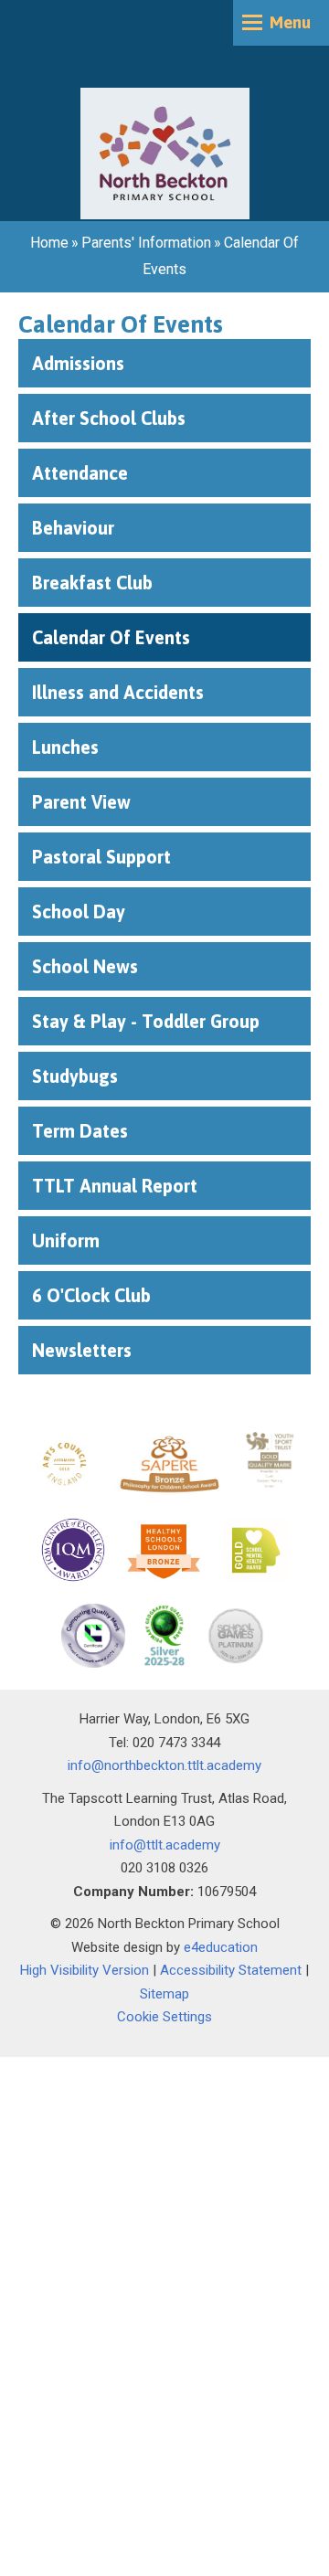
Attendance (80, 473)
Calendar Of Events (111, 637)
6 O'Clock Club (91, 1295)
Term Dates (80, 1131)
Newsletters (82, 1350)
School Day (79, 912)
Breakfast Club (92, 583)
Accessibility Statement (231, 1970)
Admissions (78, 363)
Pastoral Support (101, 857)
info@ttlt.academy (165, 1845)
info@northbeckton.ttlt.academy (164, 1765)
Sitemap (164, 1994)
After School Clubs (109, 418)
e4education (221, 1947)
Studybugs (75, 1076)
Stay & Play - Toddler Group (146, 1021)
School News (85, 966)
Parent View (81, 802)
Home (49, 243)
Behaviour (73, 528)
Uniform (68, 1240)
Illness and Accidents (118, 692)
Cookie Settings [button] (164, 2017)
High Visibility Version (85, 1970)
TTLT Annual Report (115, 1186)
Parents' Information (146, 243)
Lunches (68, 747)
